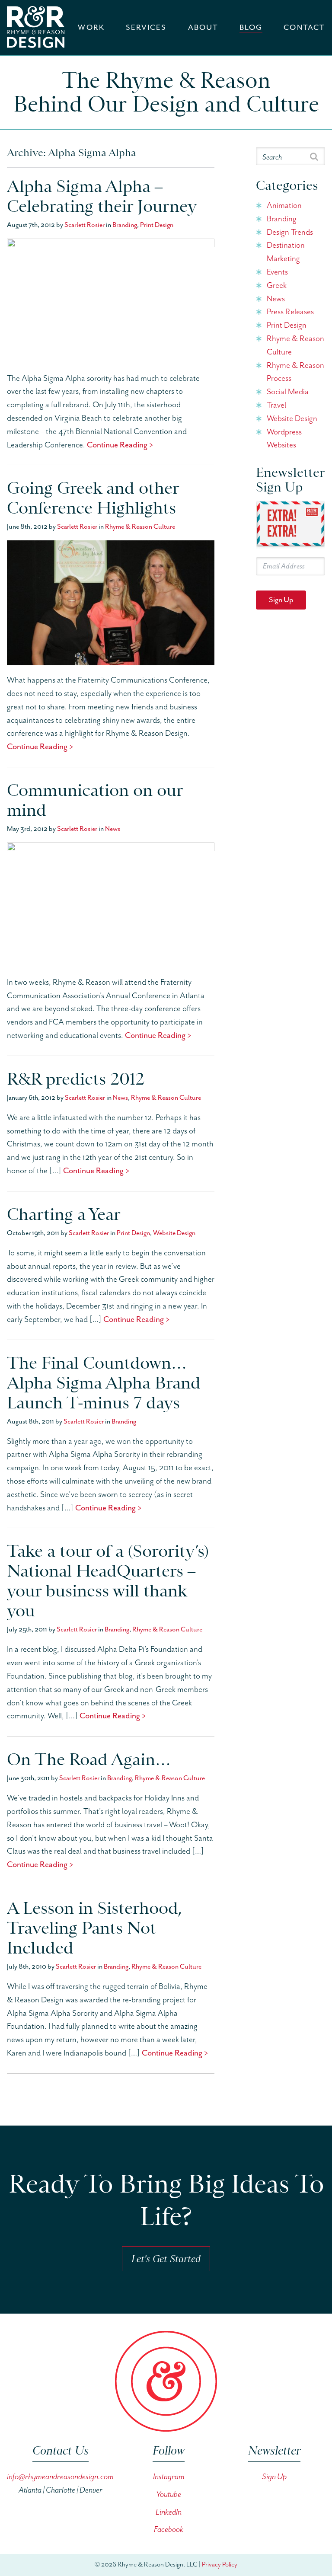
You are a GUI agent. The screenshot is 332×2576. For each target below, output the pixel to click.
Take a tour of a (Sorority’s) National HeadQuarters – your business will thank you (108, 1581)
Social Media (288, 392)
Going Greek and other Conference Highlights (93, 498)
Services (146, 28)
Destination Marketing (286, 252)
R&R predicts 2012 (76, 1079)
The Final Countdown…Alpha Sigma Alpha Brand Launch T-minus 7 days (104, 1383)
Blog (251, 28)
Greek (277, 286)
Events (277, 272)
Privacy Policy (220, 2565)
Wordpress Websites (284, 439)
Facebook (169, 2530)
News (113, 829)
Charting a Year (64, 1214)
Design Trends (290, 232)
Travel (276, 405)
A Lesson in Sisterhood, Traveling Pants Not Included (94, 1928)
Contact (304, 28)
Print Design (157, 225)
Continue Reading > (120, 445)
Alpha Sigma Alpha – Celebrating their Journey (102, 196)
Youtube (169, 2495)
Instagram (169, 2477)
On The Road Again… (89, 1759)
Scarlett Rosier (85, 225)
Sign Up (281, 600)
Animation (284, 206)
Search (272, 157)
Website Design (174, 1233)
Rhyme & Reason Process (295, 372)
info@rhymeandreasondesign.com (60, 2477)
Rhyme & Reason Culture (140, 527)
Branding (125, 225)
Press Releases (290, 312)
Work (91, 28)
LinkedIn (169, 2512)
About (203, 28)
